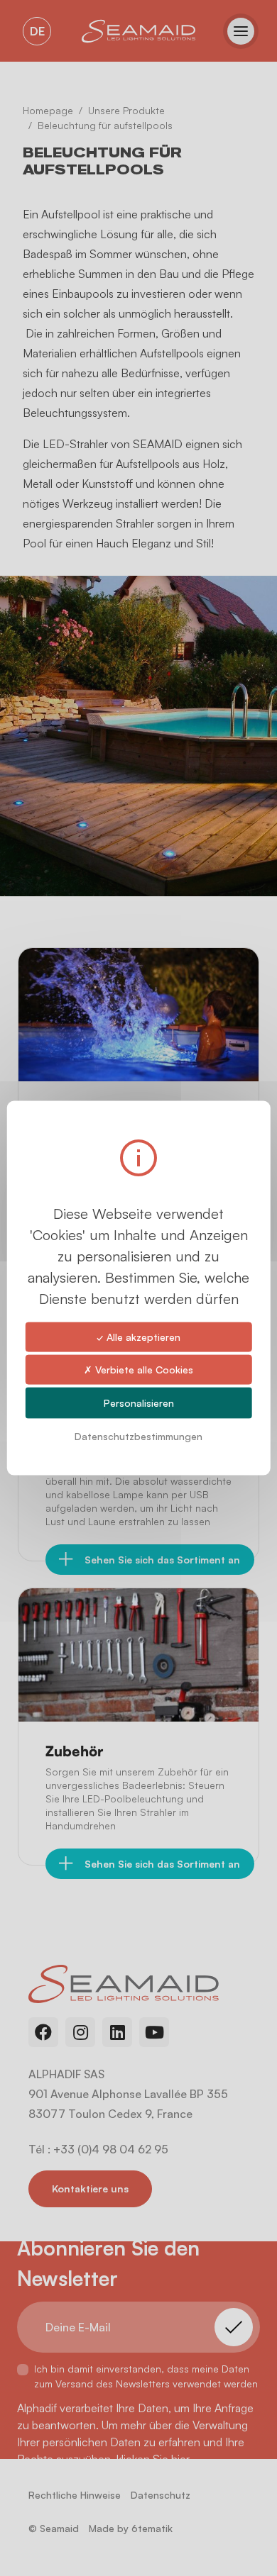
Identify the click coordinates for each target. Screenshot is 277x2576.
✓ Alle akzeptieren (138, 1336)
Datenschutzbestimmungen (138, 1436)
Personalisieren (139, 1403)
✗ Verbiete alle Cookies (138, 1369)
